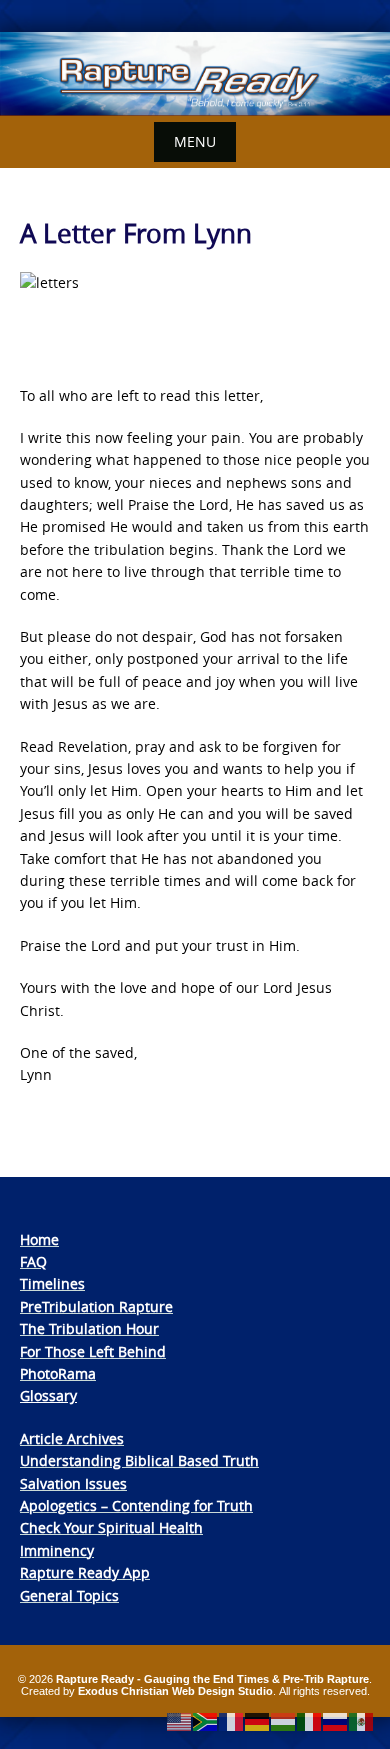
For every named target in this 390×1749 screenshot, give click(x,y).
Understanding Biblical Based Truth (139, 1460)
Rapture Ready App (85, 1572)
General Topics (69, 1595)
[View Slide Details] (195, 74)
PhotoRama (58, 1373)
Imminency (57, 1550)
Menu (195, 141)
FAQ (33, 1261)
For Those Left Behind (93, 1351)
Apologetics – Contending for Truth (136, 1505)
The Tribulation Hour (89, 1328)
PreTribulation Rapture (96, 1306)
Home (39, 1239)
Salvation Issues (73, 1483)
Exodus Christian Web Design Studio (175, 1691)
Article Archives (72, 1438)
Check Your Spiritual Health (111, 1527)
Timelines (52, 1283)
